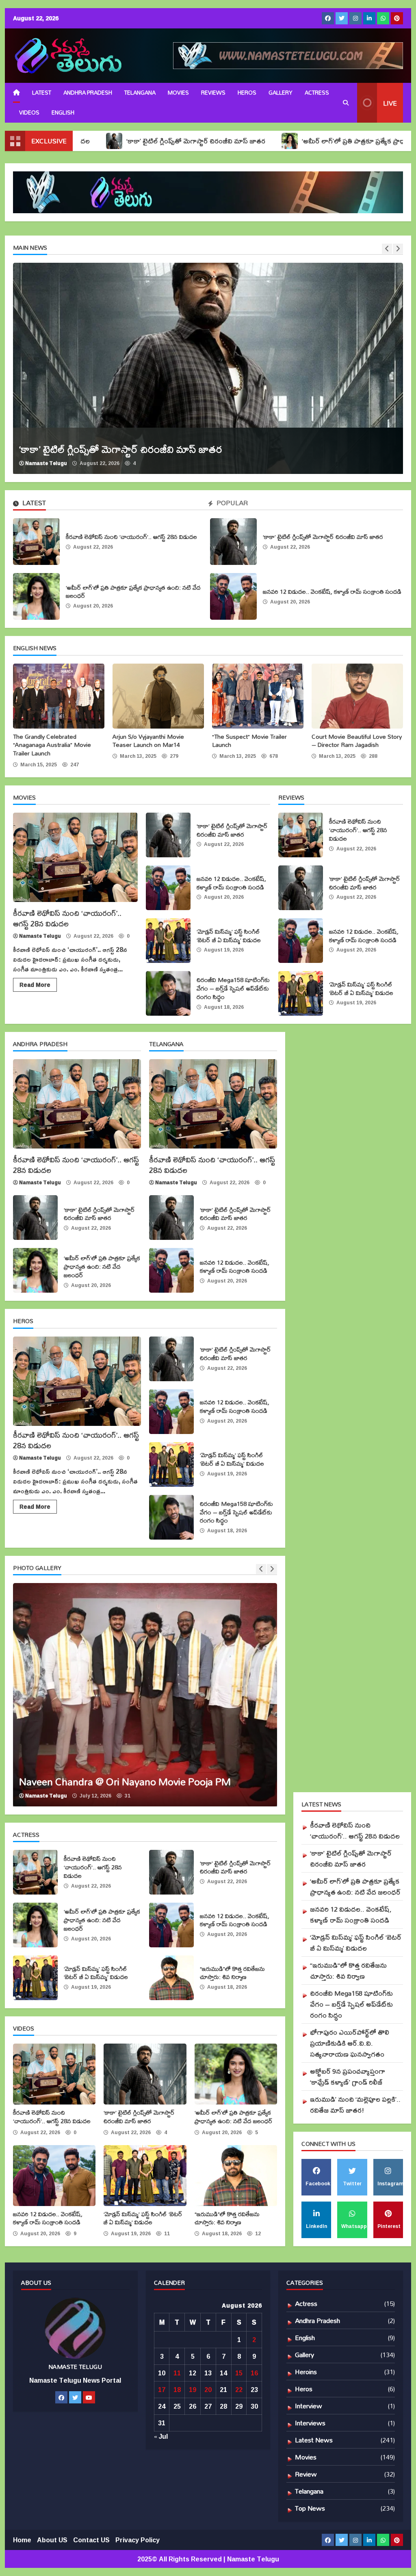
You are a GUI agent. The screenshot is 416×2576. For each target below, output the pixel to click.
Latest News (314, 2440)
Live (390, 103)
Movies (178, 93)
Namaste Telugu (192, 463)
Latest (42, 93)
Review (306, 2474)
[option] (145, 1695)
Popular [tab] (231, 504)
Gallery (281, 93)
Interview (309, 2406)
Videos (29, 112)
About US (52, 2540)
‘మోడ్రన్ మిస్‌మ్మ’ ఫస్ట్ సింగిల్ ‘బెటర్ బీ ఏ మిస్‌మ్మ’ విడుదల (168, 941)
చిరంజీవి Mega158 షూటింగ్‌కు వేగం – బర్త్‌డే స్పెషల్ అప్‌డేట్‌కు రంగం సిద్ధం (168, 993)
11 (177, 2373)
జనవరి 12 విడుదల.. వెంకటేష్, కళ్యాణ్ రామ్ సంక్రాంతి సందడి (233, 596)
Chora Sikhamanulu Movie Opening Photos (145, 1695)
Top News (310, 2508)
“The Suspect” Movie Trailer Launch (258, 696)
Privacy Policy (138, 2540)
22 (239, 2390)
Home (22, 2540)
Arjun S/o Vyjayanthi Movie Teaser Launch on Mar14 (158, 696)
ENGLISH (63, 112)
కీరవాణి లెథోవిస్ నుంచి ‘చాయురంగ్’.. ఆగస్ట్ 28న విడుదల (36, 542)
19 (193, 2390)
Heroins (306, 2372)
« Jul (161, 2436)
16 (254, 2373)
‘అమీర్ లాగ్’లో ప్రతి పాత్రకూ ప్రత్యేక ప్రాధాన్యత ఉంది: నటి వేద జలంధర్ (309, 141)
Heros (247, 93)
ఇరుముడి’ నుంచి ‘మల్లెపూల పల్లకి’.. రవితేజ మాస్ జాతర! (355, 2104)
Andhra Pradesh (88, 93)
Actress (317, 93)
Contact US (91, 2540)
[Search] (346, 103)
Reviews (213, 93)
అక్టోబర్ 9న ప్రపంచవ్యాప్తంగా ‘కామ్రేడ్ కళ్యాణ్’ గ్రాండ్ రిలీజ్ (348, 2076)
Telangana (140, 93)
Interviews (310, 2423)
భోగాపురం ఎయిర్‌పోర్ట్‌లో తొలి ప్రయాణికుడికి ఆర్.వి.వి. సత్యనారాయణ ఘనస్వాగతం (350, 2043)
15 (239, 2373)
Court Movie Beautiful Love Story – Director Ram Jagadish (357, 696)
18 (177, 2390)
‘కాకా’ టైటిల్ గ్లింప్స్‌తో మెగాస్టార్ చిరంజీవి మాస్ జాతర (112, 141)
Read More (35, 985)
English (305, 2337)
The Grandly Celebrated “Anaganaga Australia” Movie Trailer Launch (59, 696)
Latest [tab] (33, 504)
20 (208, 2390)
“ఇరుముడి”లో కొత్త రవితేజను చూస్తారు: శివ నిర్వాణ (171, 1978)
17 (162, 2390)
